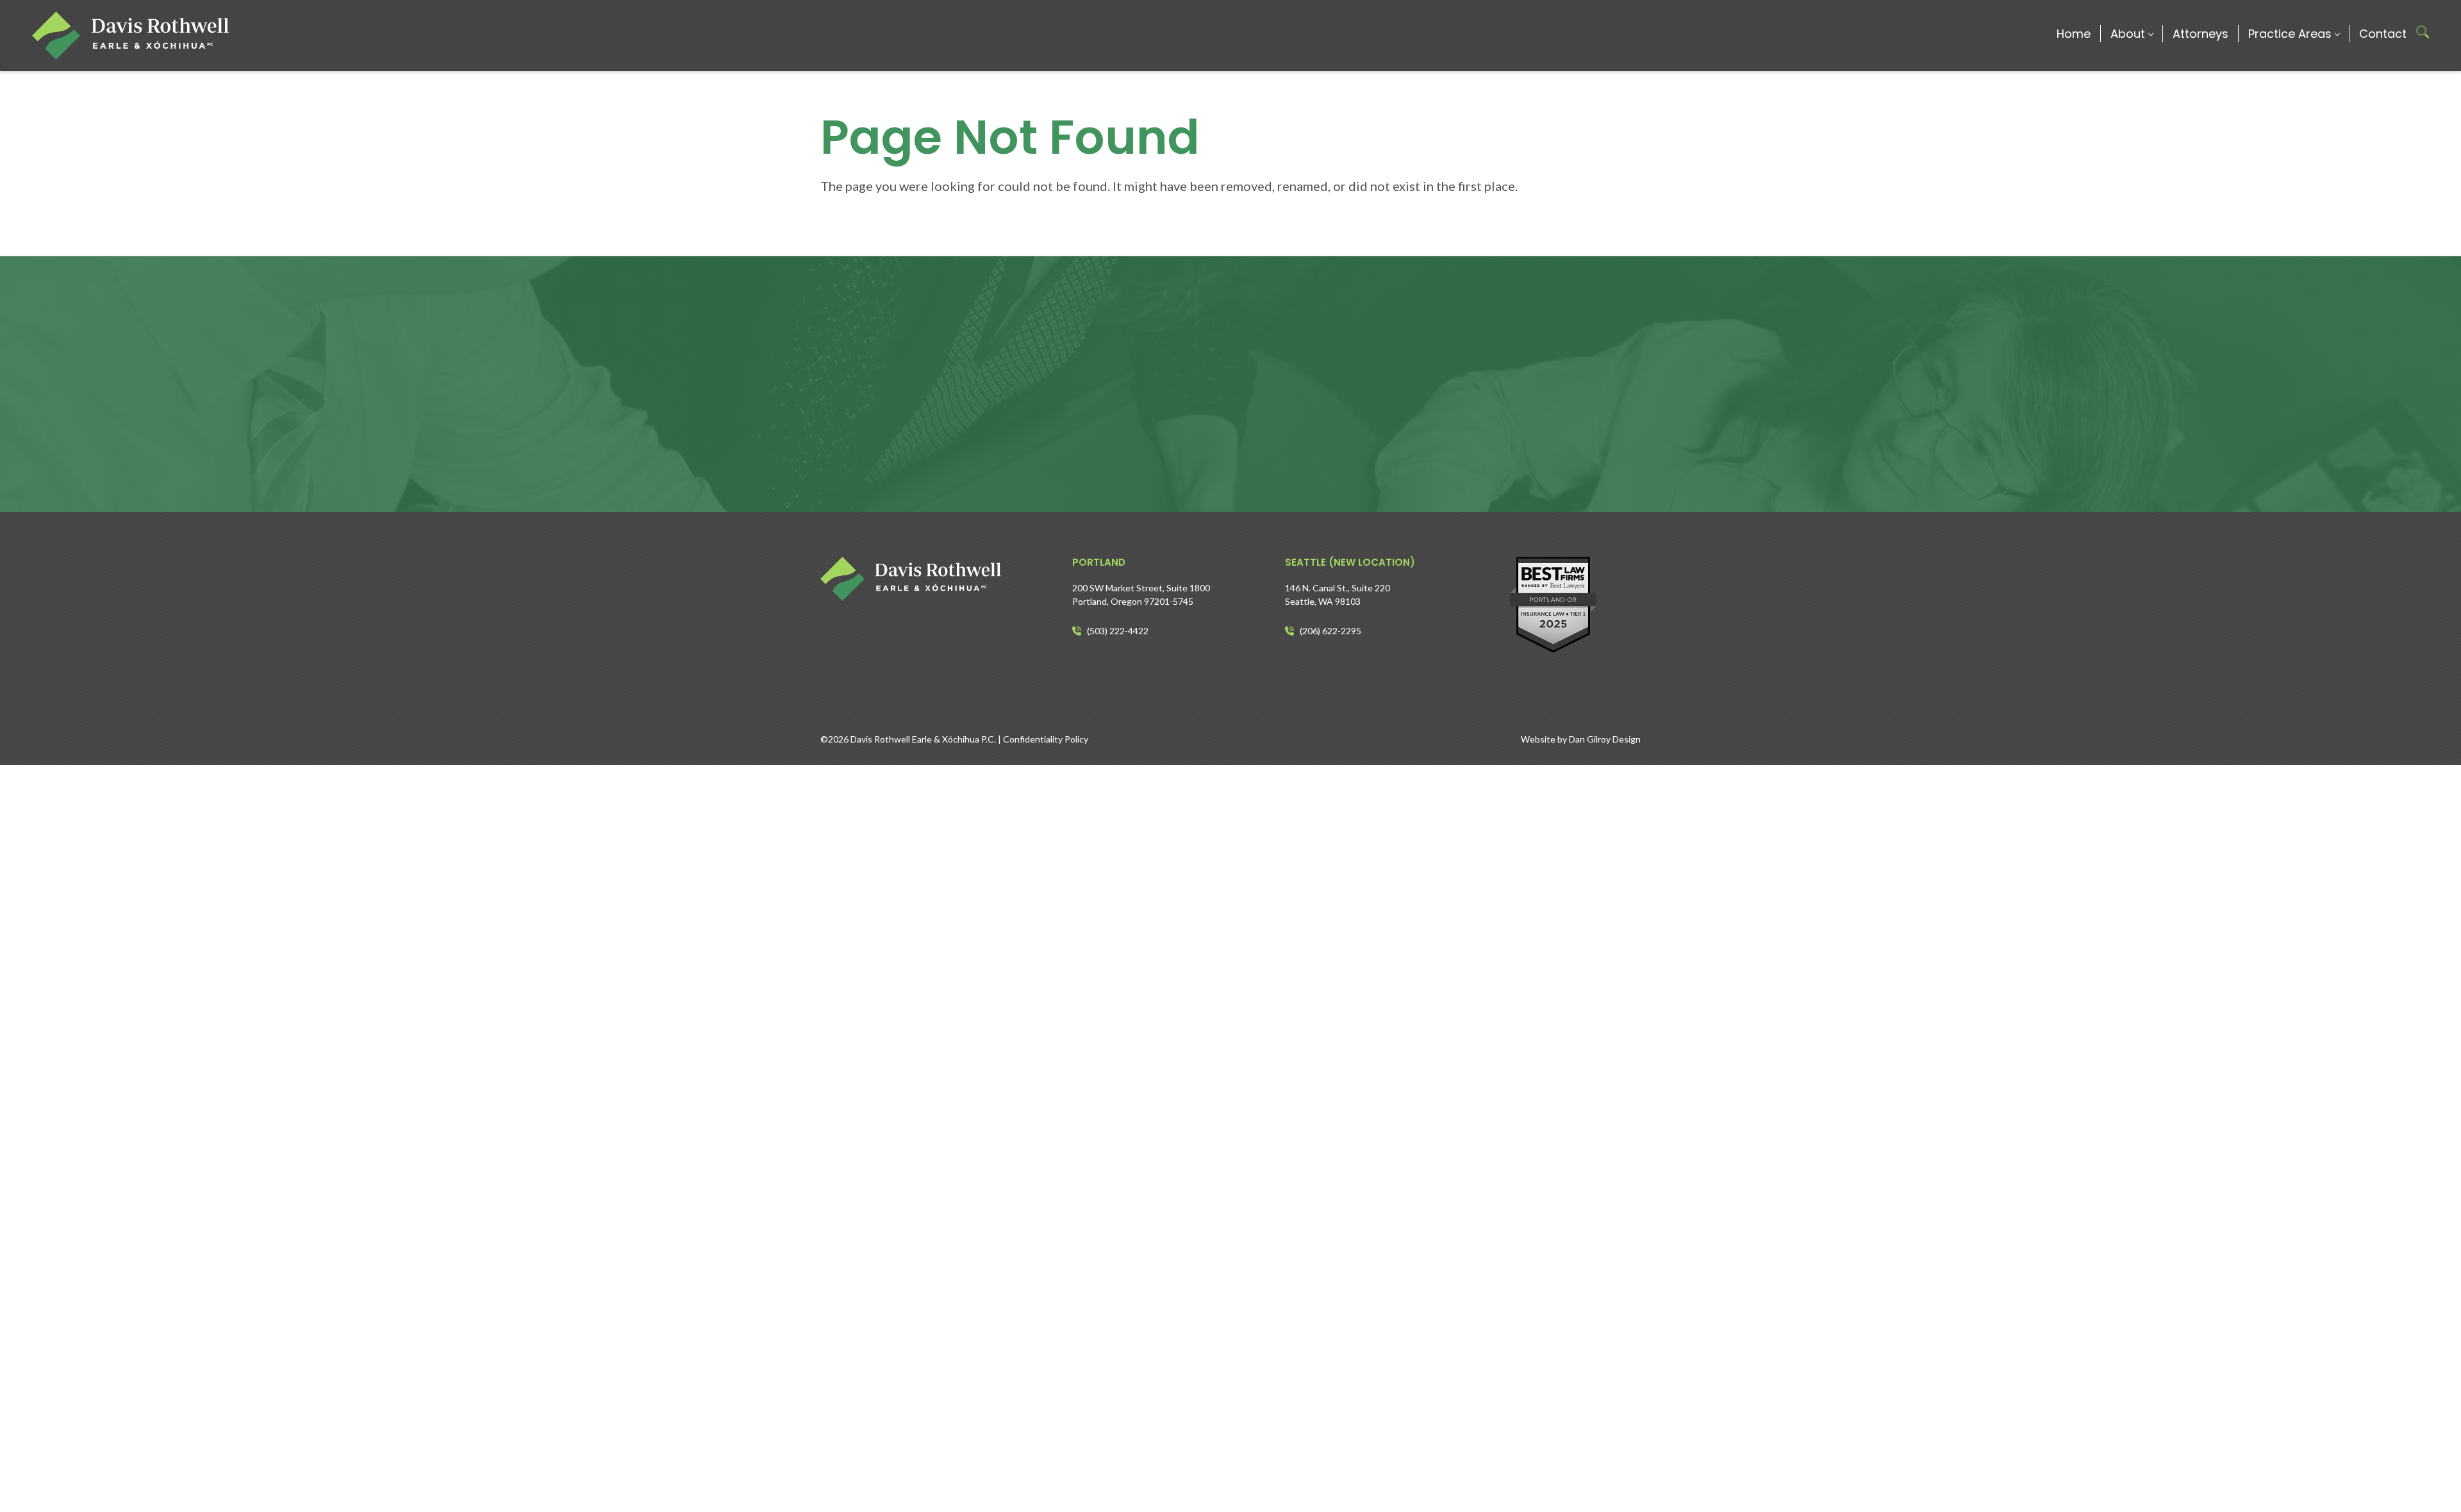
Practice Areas (2290, 34)
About (2128, 34)
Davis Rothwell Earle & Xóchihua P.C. (923, 739)
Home (2074, 34)
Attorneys (2200, 34)
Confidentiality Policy (1046, 739)
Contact (2383, 34)
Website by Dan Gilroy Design (1581, 739)
